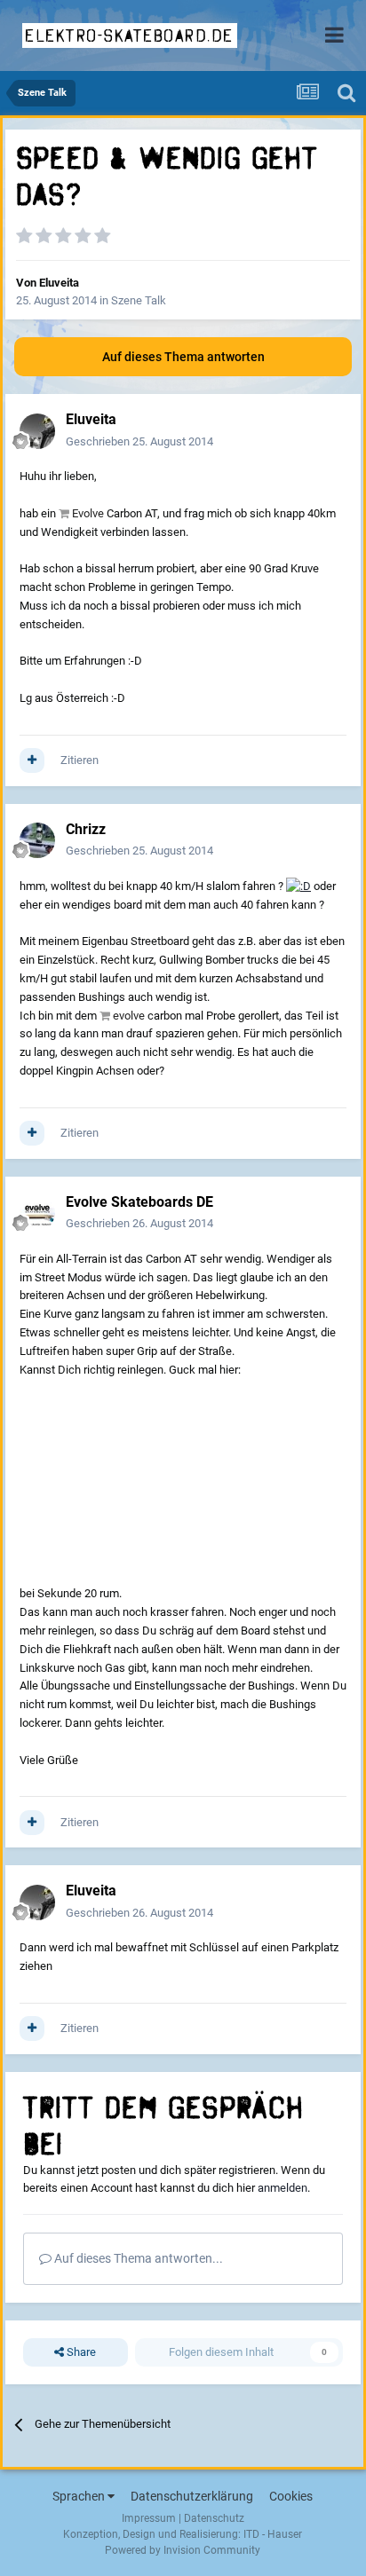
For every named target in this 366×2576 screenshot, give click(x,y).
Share (80, 2352)
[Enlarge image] (298, 886)
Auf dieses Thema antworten (183, 357)
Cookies (291, 2496)
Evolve (88, 513)
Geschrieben (139, 441)
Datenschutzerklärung (192, 2496)
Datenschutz (214, 2518)
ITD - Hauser (273, 2534)
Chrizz (86, 829)
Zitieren (80, 760)
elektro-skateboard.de (129, 35)
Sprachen (80, 2496)
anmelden (282, 2188)
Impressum (149, 2518)
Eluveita (59, 283)
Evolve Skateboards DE (139, 1202)
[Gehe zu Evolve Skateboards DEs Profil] (37, 1213)
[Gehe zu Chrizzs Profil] (37, 840)
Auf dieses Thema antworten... (137, 2258)
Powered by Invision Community (183, 2550)
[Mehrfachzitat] (32, 760)
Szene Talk (139, 300)
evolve (129, 1016)
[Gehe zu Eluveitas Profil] (37, 431)
